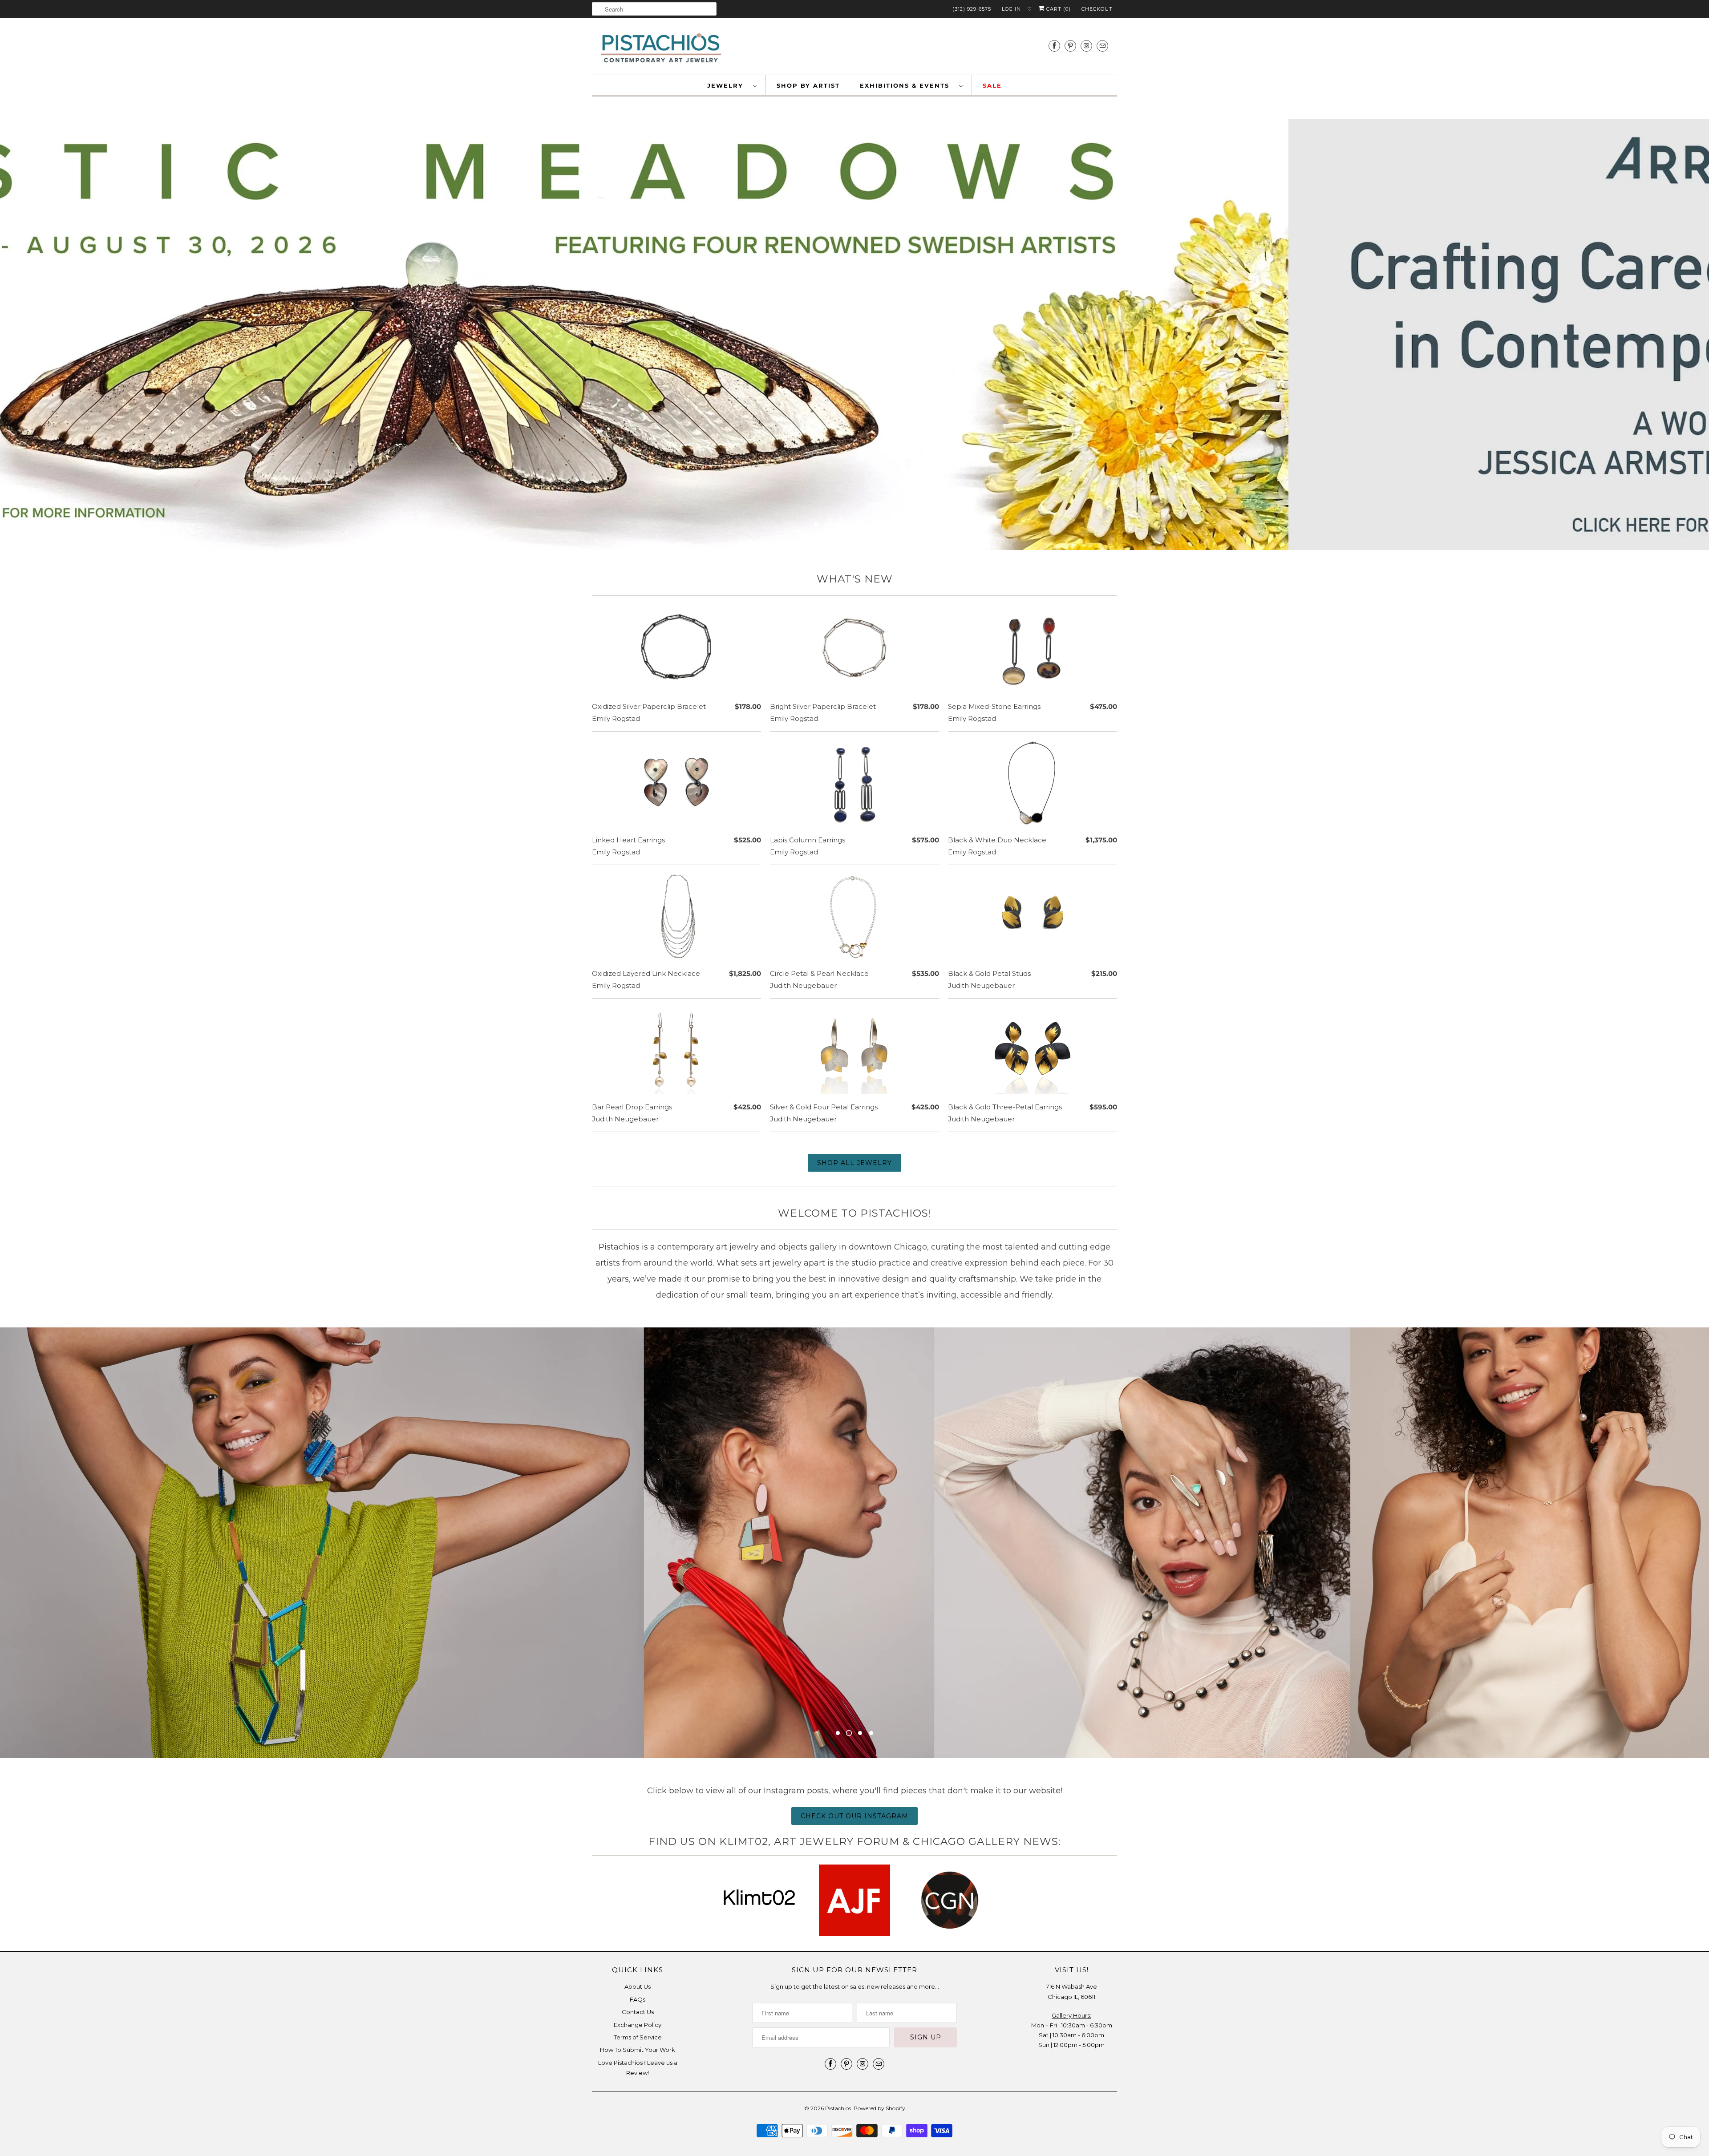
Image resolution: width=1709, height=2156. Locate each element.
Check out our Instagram (854, 1816)
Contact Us (638, 1983)
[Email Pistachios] (1102, 46)
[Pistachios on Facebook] (1054, 46)
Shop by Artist (808, 85)
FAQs (638, 1971)
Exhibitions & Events (907, 85)
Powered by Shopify (879, 2080)
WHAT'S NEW (855, 579)
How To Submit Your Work (638, 2021)
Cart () (1058, 9)
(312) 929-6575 (972, 9)
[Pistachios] (661, 48)
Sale (992, 85)
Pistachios (838, 2080)
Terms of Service (638, 2009)
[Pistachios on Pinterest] (1070, 46)
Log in (1011, 9)
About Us (638, 1958)
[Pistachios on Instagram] (1086, 46)
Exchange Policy (638, 1996)
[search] (654, 9)
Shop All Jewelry (854, 1163)
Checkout (1097, 9)
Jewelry (728, 85)
